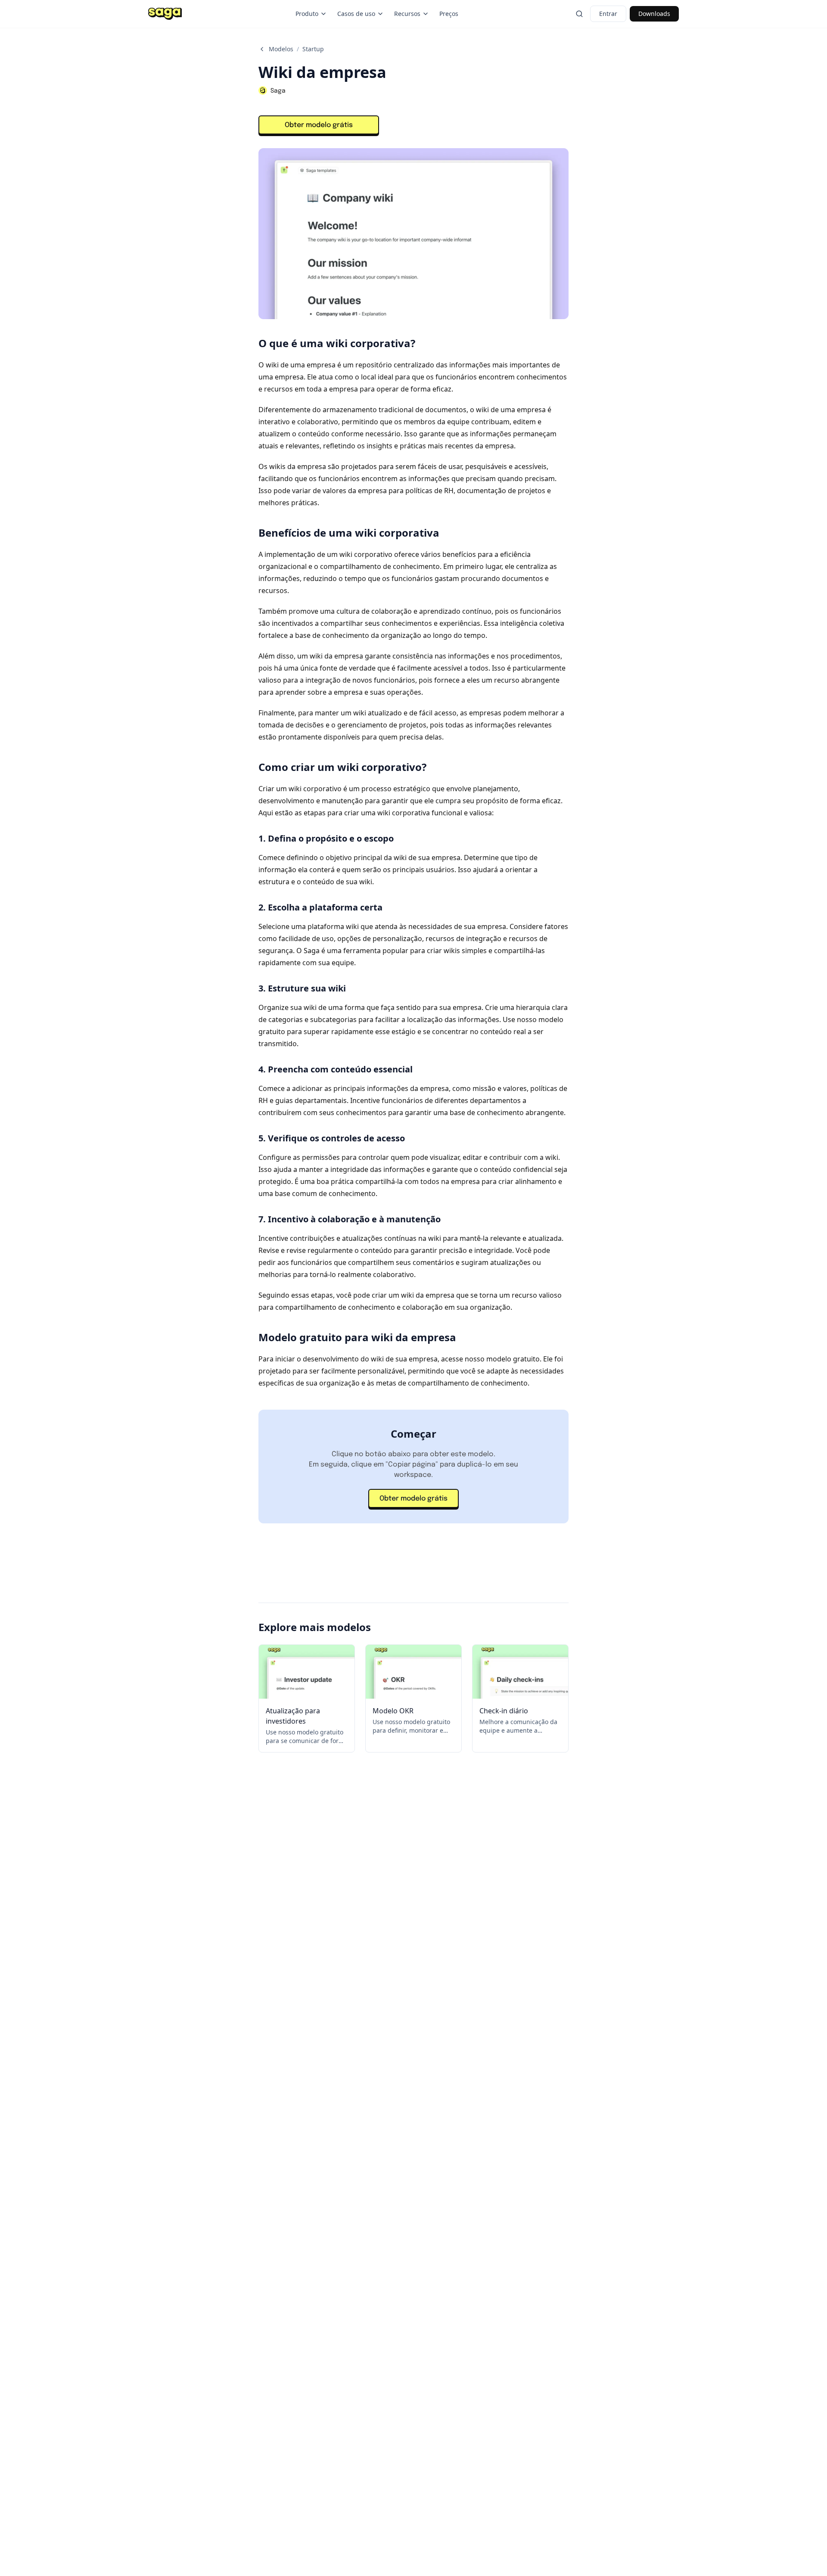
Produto (307, 14)
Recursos (407, 14)
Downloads (654, 14)
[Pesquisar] (579, 14)
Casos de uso (356, 14)
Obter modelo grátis (319, 125)
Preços (449, 14)
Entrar (608, 14)
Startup (313, 49)
